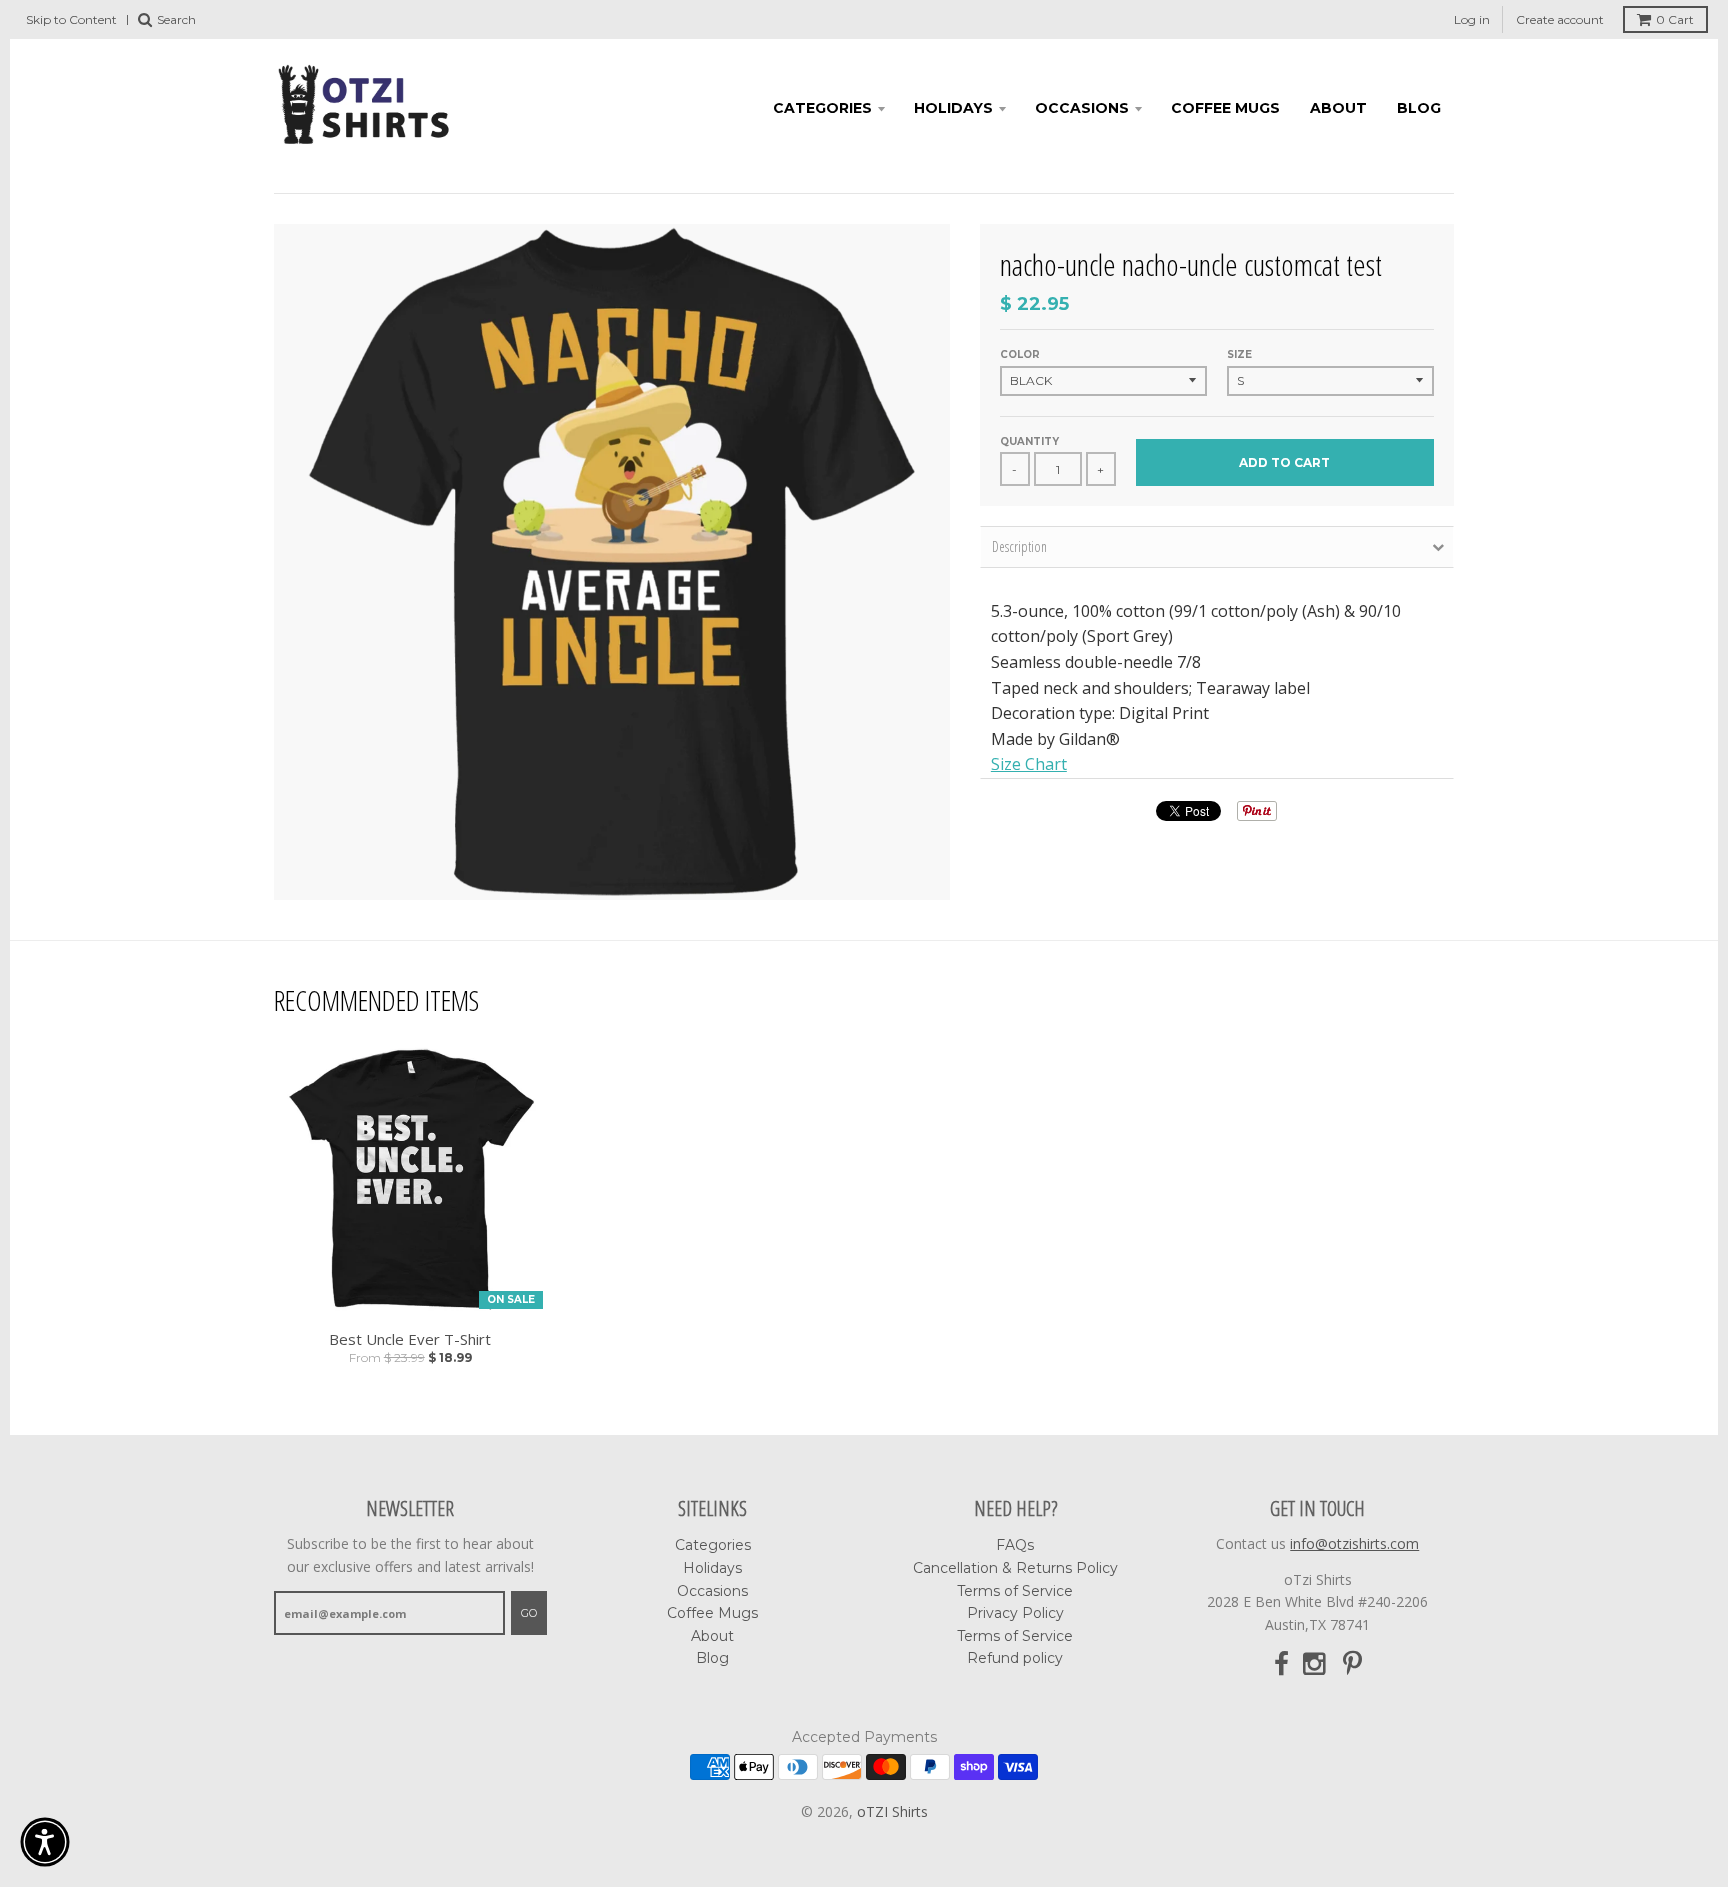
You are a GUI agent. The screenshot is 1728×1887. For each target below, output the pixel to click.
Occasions (1082, 108)
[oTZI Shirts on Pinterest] (1352, 1664)
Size (1239, 354)
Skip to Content (71, 19)
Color (1020, 354)
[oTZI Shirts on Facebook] (1281, 1664)
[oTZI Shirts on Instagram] (1316, 1664)
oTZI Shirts (892, 1811)
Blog (1419, 108)
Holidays (953, 108)
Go (529, 1613)
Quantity (1029, 441)
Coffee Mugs (1225, 108)
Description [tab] (1019, 546)
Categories (822, 108)
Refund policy (1015, 1658)
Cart (1675, 19)
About (1338, 108)
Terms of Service (1015, 1591)
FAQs (1015, 1545)
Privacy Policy (1015, 1613)
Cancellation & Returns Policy (1015, 1568)
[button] (45, 1842)
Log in (1472, 19)
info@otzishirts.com (1354, 1543)
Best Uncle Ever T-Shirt (410, 1339)
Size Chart (1029, 764)
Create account (1560, 19)
